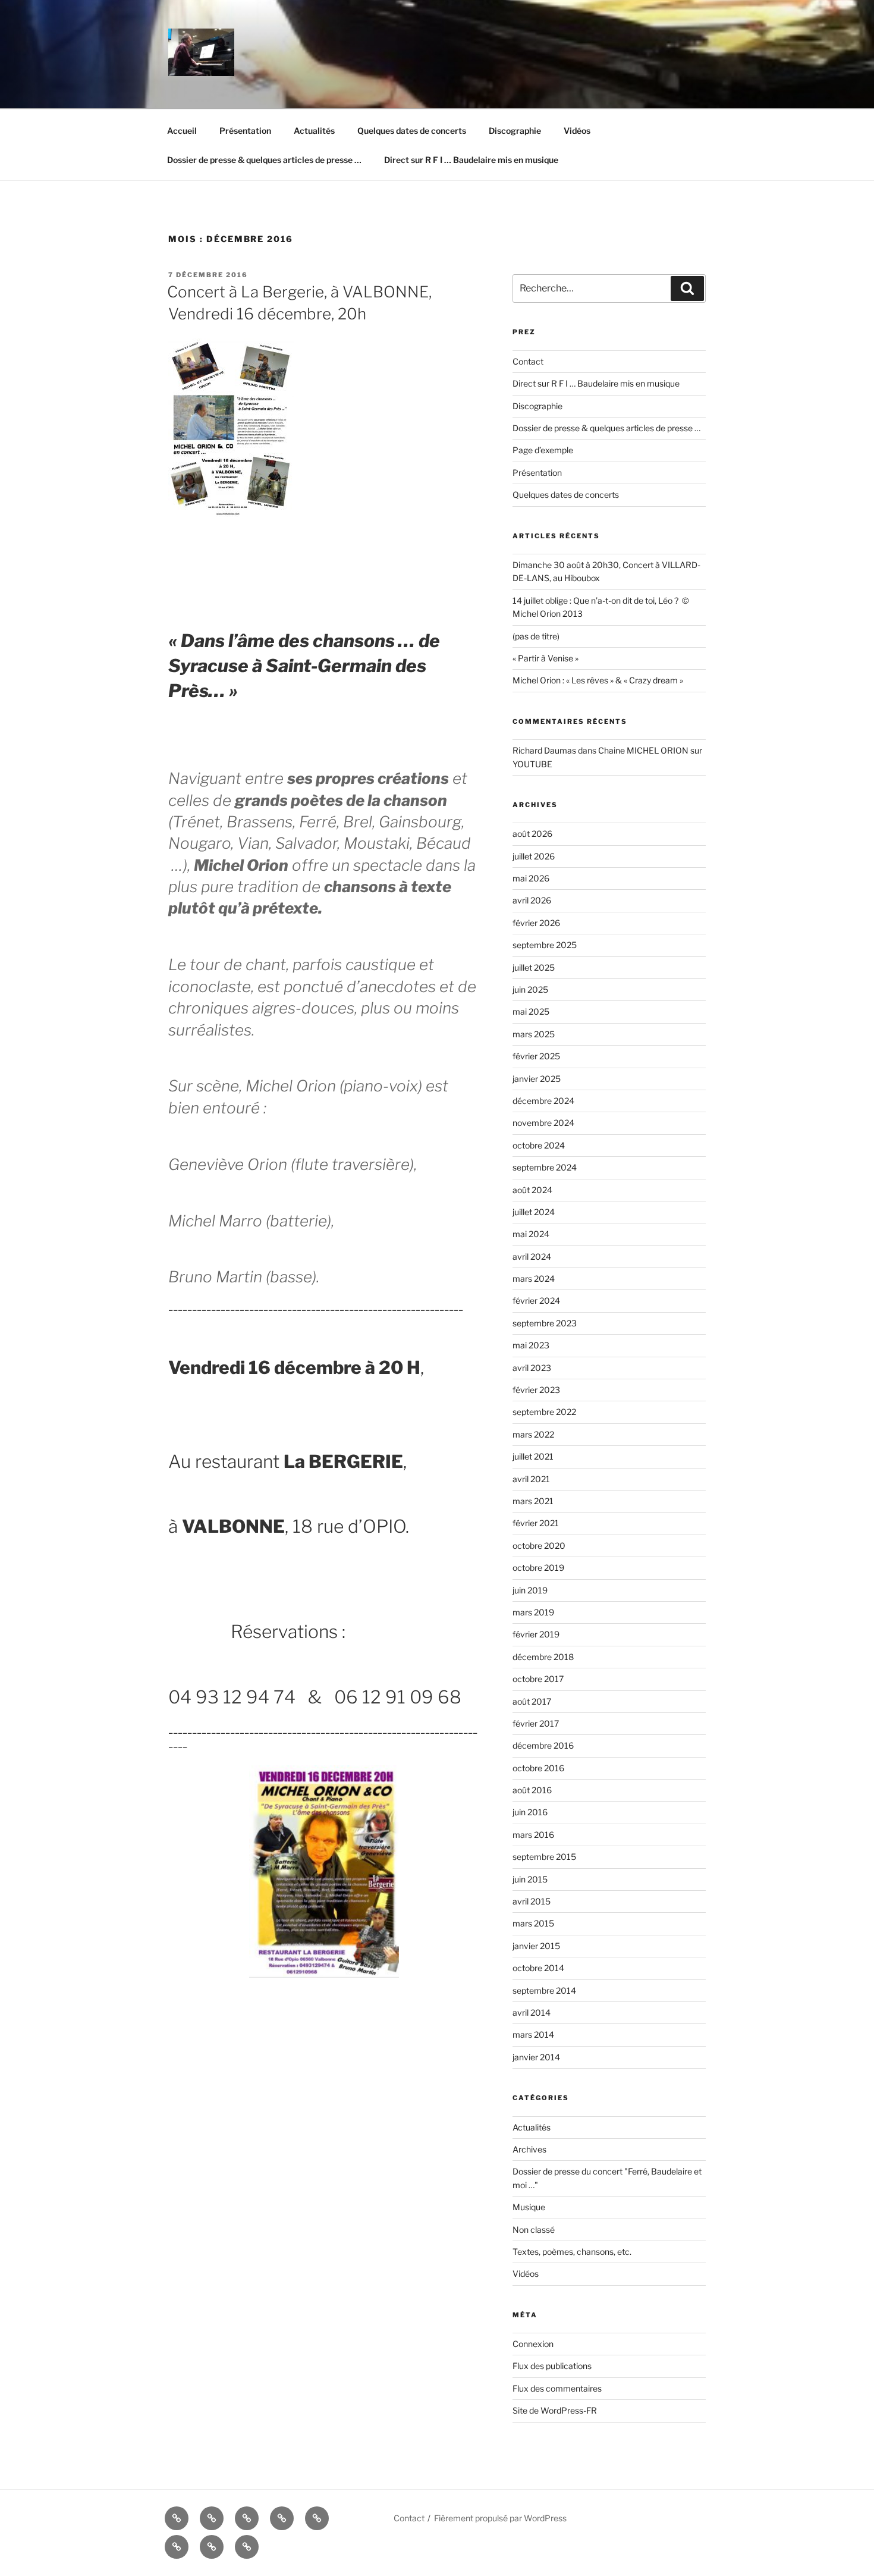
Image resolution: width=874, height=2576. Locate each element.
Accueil (182, 131)
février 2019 (536, 1634)
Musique (529, 2207)
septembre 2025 (545, 945)
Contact (528, 361)
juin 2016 (530, 1812)
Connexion (533, 2344)
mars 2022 (533, 1434)
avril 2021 (531, 1479)
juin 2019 (530, 1590)
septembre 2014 (544, 1990)
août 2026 (532, 834)
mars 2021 (533, 1501)
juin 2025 (530, 989)
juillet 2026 (534, 856)
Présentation (245, 131)
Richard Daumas (544, 750)
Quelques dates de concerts (412, 131)
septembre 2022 (544, 1412)
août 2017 (532, 1701)
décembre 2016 (543, 1745)
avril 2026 (532, 900)
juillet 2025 (534, 967)
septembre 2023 (545, 1323)
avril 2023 (532, 1368)
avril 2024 (532, 1256)
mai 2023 (531, 1345)
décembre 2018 (543, 1657)
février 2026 (536, 923)
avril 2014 (532, 2012)
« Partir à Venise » (546, 658)
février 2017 (536, 1723)
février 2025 (536, 1056)
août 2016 (532, 1790)
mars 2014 (533, 2034)
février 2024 (536, 1300)
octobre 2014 (538, 1968)
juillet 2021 (533, 1456)
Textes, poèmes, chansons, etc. (572, 2252)
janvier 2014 (536, 2057)
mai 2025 (531, 1011)
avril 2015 (532, 1901)
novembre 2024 (543, 1123)
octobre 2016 (538, 1768)
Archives (529, 2149)
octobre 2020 (539, 1546)
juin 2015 (530, 1879)
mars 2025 (534, 1034)
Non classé (534, 2230)
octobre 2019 (538, 1568)
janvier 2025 (537, 1079)
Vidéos (577, 131)
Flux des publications (552, 2366)
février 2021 (536, 1523)
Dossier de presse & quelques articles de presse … (264, 160)
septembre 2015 (544, 1857)
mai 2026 (531, 878)
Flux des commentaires (557, 2388)
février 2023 (536, 1390)
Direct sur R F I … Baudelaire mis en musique (471, 160)
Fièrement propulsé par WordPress (500, 2518)
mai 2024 (531, 1234)
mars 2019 (533, 1612)
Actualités (314, 131)
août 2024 (532, 1190)
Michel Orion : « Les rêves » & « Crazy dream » (598, 680)
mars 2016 (533, 1835)
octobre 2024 (539, 1145)
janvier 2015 (536, 1946)
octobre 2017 (538, 1679)
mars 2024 (534, 1278)
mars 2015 (533, 1923)
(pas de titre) (536, 636)
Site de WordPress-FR (555, 2410)
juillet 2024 (534, 1212)
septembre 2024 (545, 1167)
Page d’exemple (543, 450)
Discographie (515, 131)
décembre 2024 (543, 1101)
